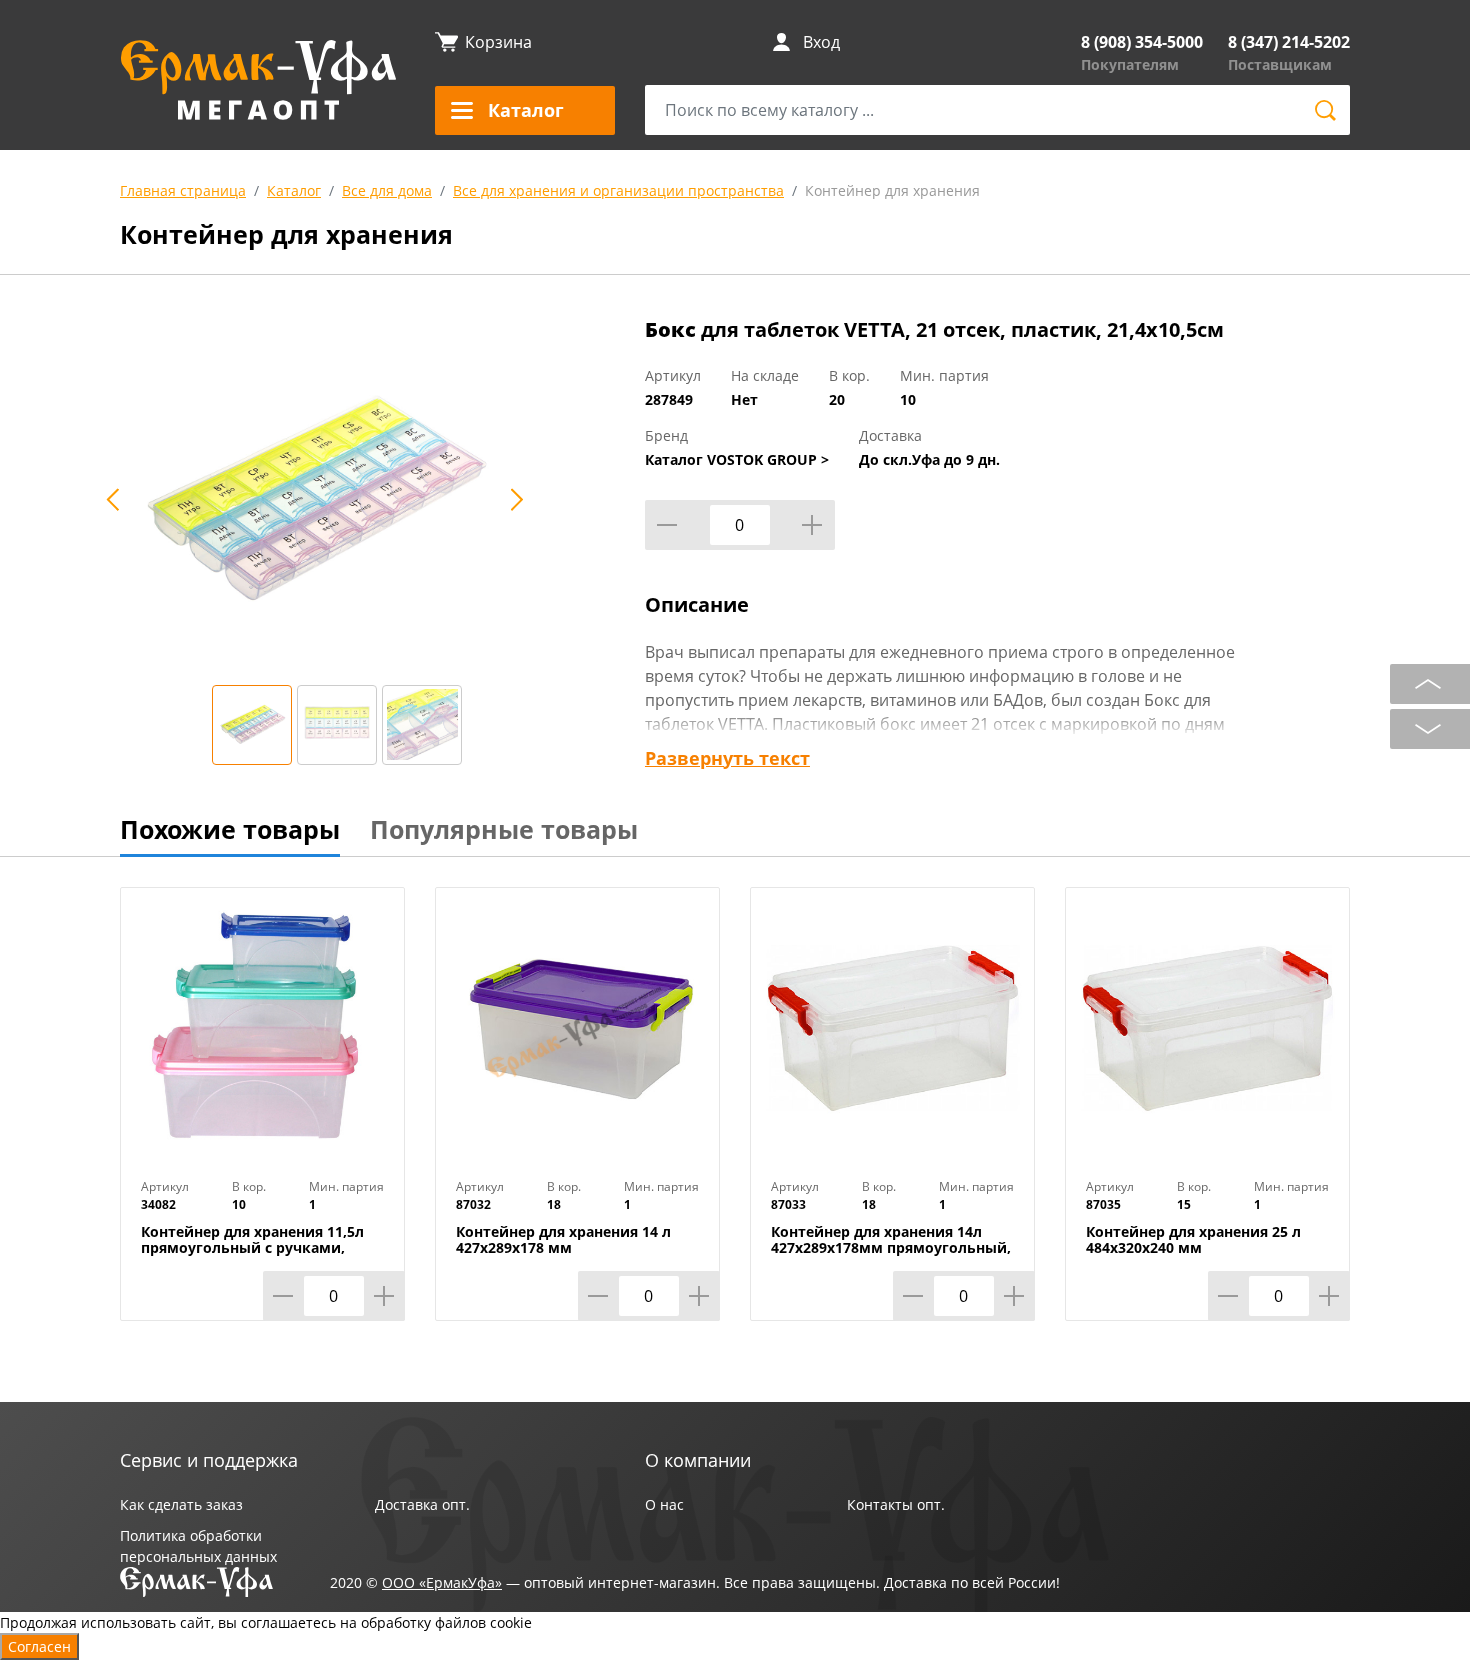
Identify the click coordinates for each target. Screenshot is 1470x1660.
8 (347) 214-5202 (1289, 42)
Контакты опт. (896, 1504)
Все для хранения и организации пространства (618, 190)
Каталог (294, 190)
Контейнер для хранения (892, 190)
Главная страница (183, 190)
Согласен (39, 1646)
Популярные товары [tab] (504, 829)
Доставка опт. (422, 1504)
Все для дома (387, 190)
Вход (821, 42)
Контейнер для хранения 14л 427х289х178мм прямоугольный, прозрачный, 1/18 (891, 1248)
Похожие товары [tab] (230, 829)
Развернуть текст (727, 758)
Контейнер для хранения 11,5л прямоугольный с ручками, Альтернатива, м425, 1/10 (252, 1248)
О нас (664, 1504)
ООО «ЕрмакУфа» (442, 1582)
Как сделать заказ (181, 1504)
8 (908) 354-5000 (1142, 42)
